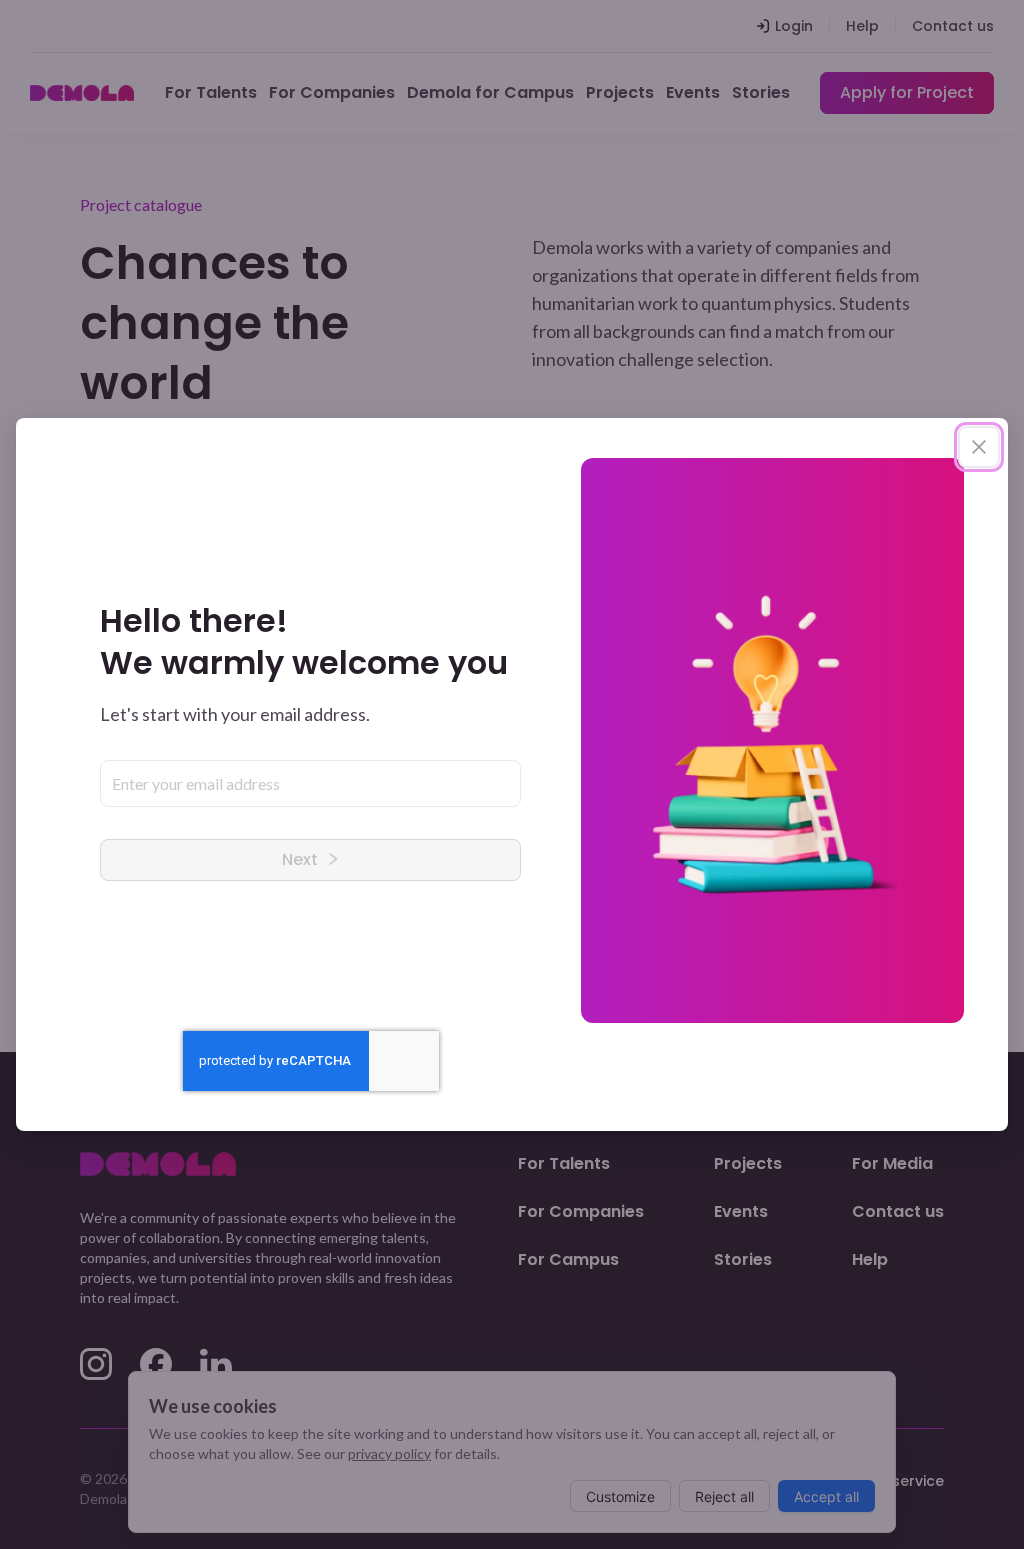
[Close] (979, 447)
